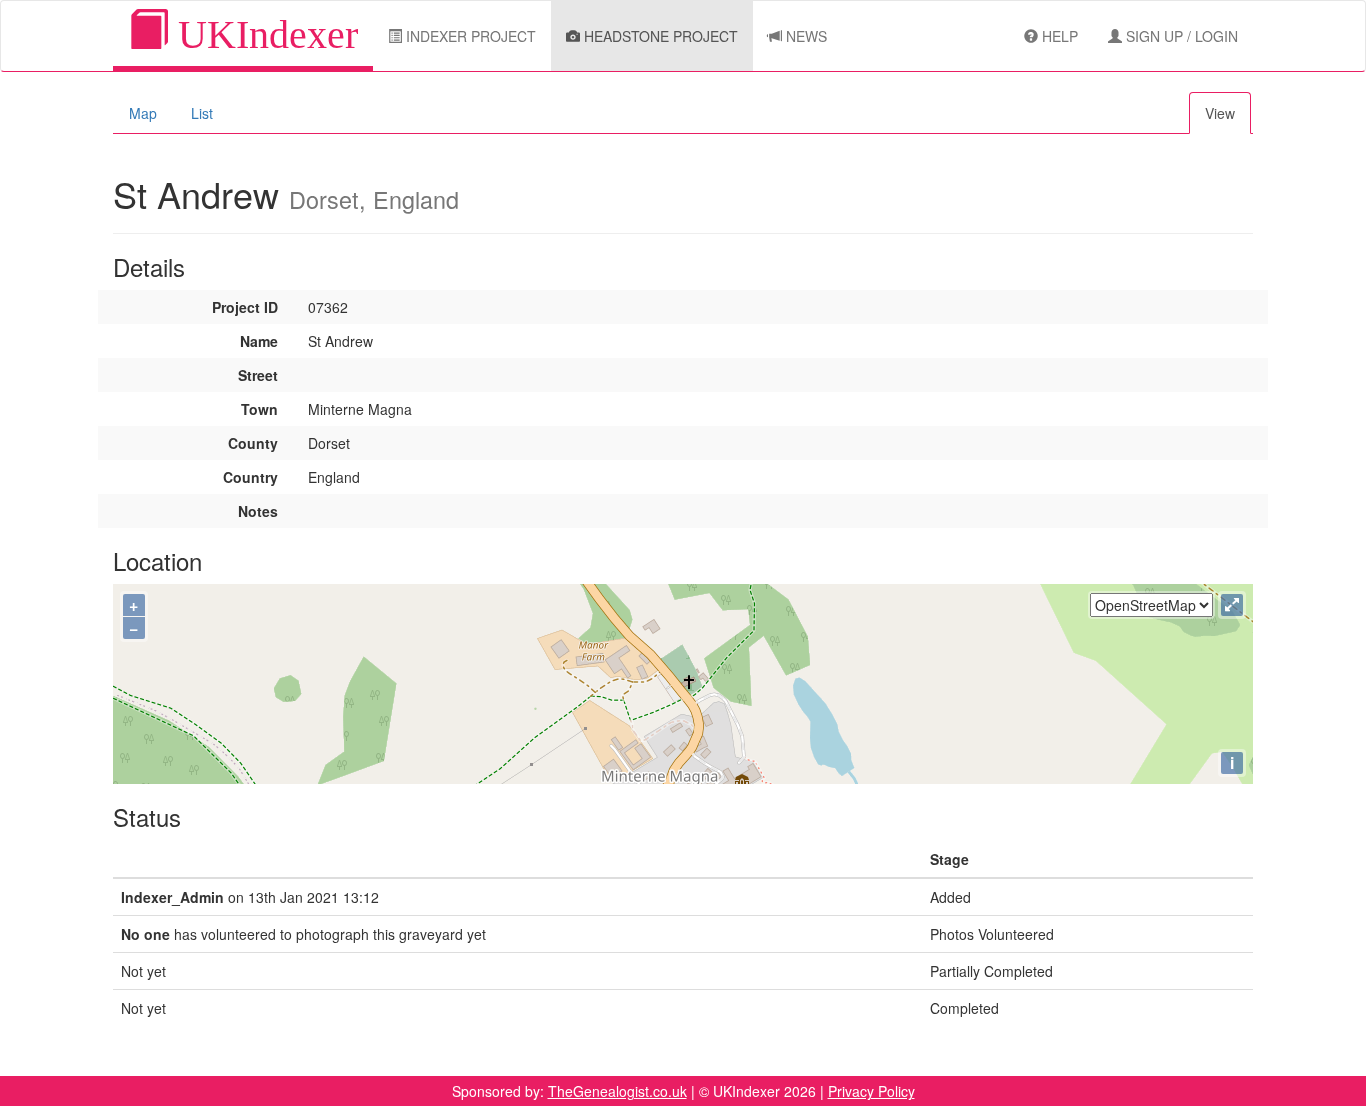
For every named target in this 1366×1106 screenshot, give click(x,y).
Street (258, 375)
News (804, 36)
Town (259, 409)
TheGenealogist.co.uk (617, 1091)
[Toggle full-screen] (1232, 605)
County (253, 443)
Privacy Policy (871, 1091)
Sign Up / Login (1180, 36)
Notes (258, 511)
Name (259, 341)
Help (1058, 36)
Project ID (245, 307)
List (202, 113)
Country (250, 477)
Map (143, 113)
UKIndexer (263, 34)
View (1220, 113)
